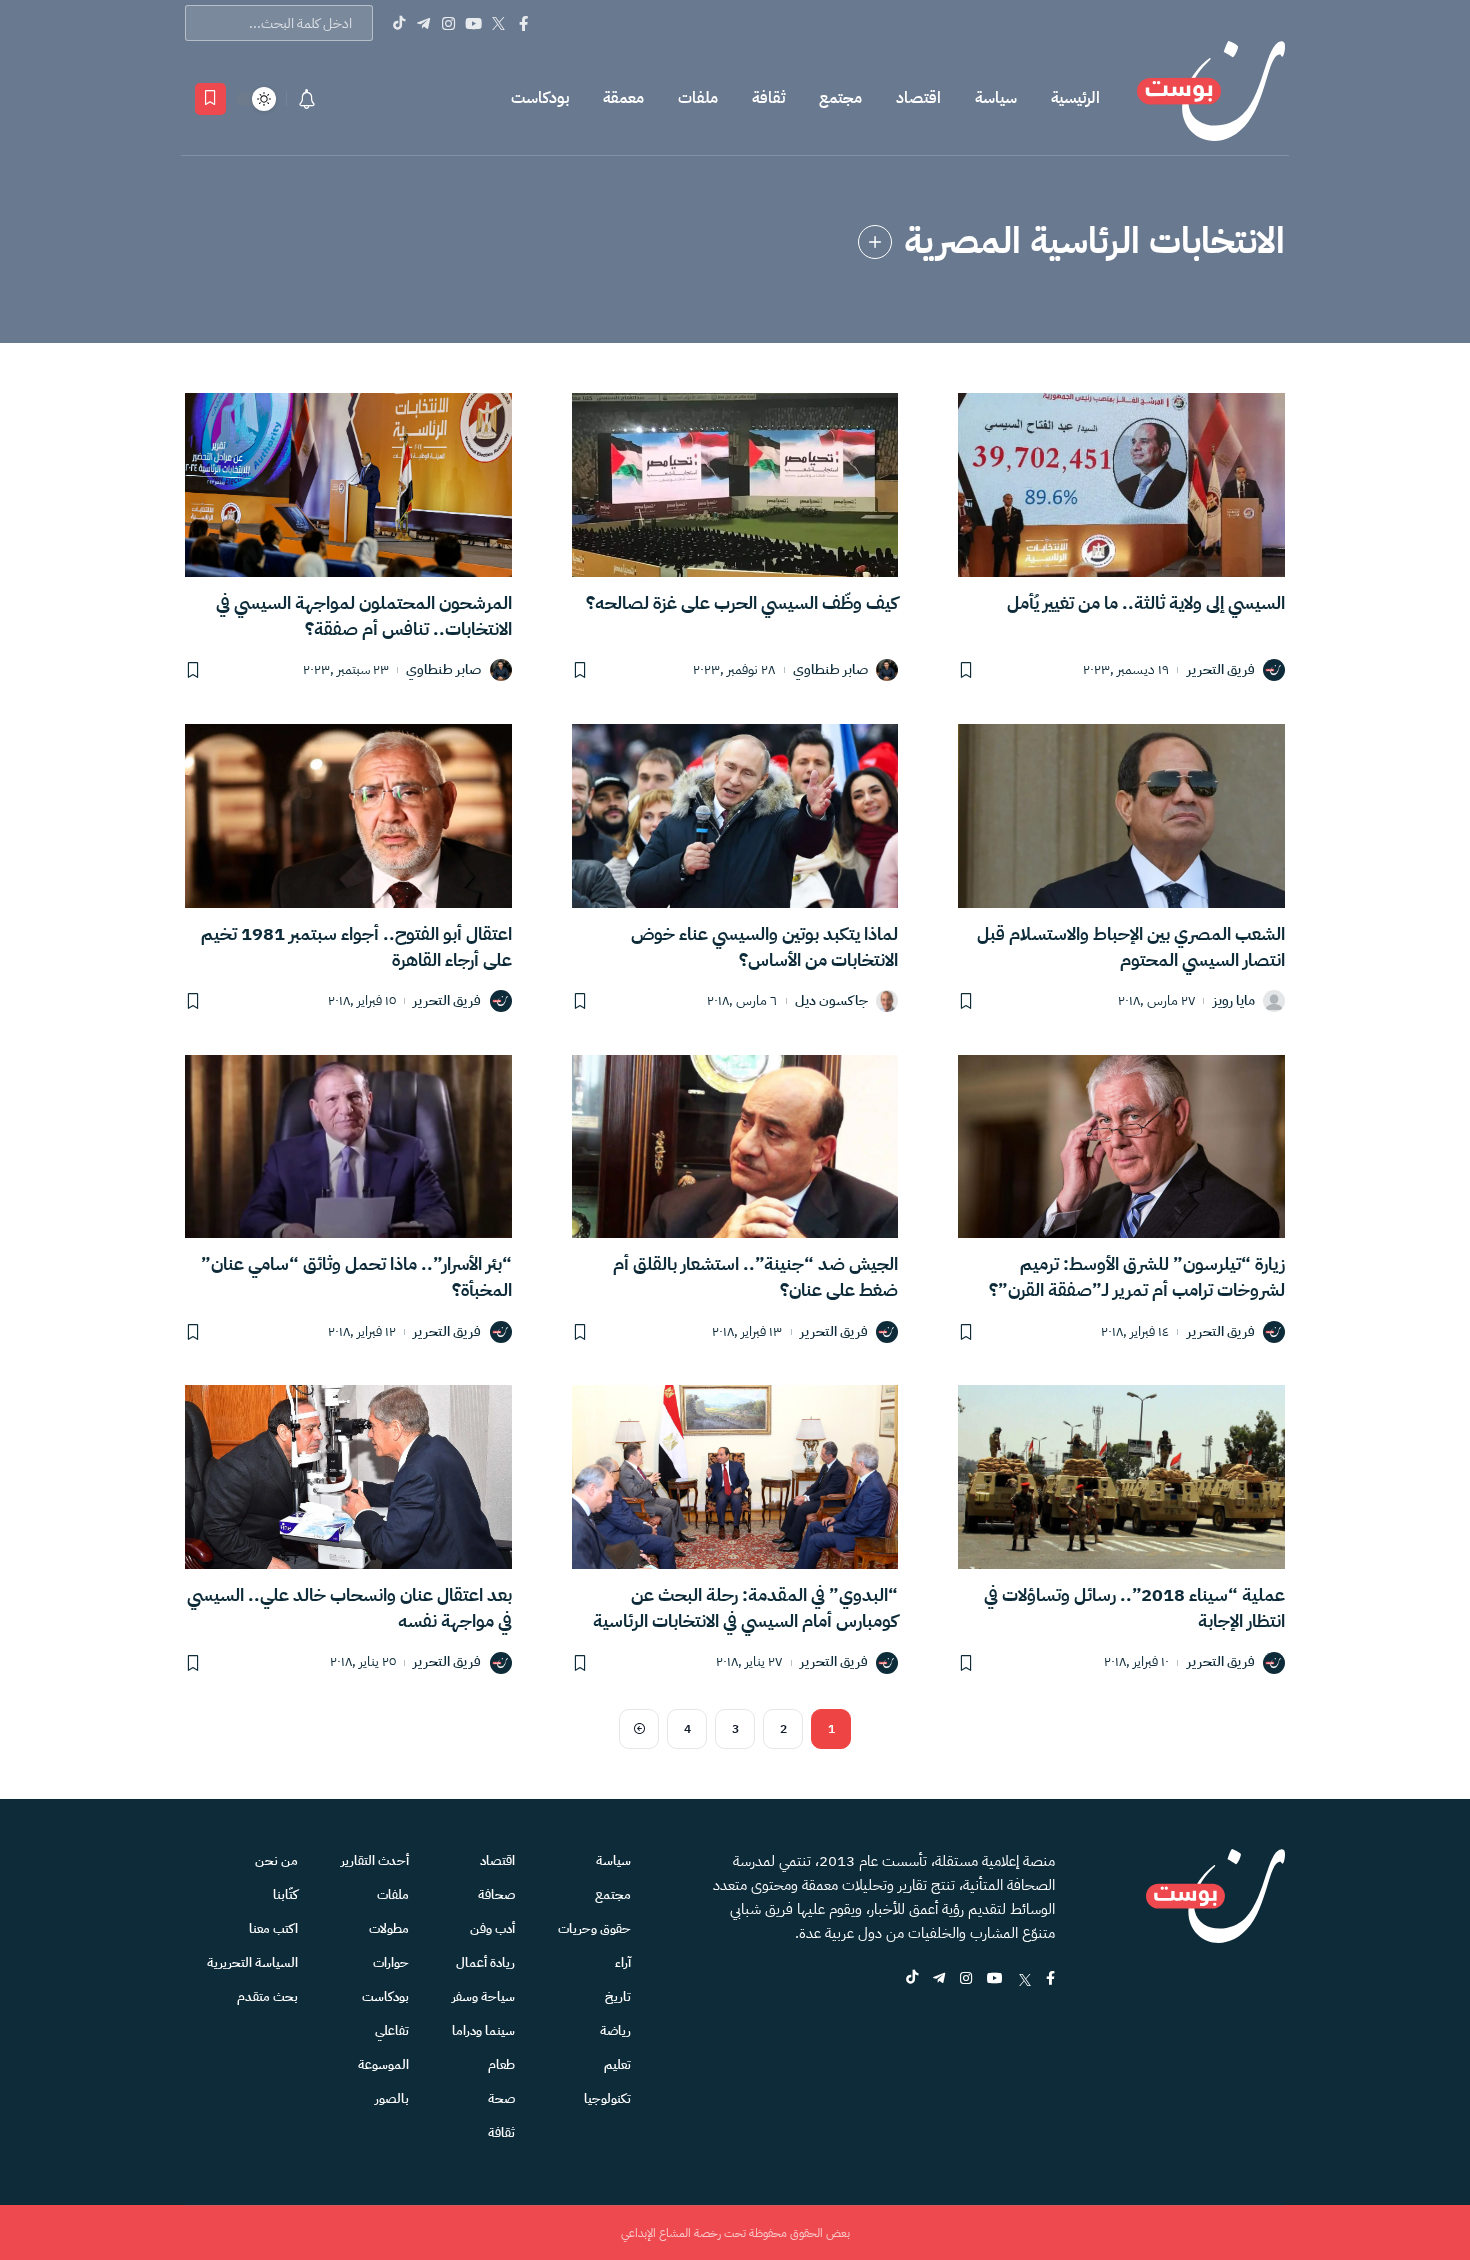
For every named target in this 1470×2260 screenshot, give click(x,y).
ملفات (698, 98)
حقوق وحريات (594, 1928)
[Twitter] (498, 23)
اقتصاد (918, 98)
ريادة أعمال (485, 1962)
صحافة (496, 1894)
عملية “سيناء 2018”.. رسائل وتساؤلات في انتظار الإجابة (1134, 1607)
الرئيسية (1075, 98)
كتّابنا (285, 1894)
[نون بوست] (1211, 98)
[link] (875, 242)
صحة (501, 2098)
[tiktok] (912, 1979)
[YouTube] (473, 23)
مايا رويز (1234, 1001)
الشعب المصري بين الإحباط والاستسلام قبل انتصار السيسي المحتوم (1131, 946)
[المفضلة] (210, 99)
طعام (501, 2064)
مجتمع (840, 98)
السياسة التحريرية (252, 1962)
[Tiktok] (398, 23)
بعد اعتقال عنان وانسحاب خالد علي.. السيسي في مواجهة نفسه (349, 1607)
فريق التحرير (1221, 670)
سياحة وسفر (483, 1996)
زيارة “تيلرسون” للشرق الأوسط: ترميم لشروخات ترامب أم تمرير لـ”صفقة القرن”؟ (1137, 1276)
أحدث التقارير (375, 1860)
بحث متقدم (267, 1996)
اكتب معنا (273, 1928)
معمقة (623, 98)
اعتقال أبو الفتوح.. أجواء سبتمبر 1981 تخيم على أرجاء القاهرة (356, 946)
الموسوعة (383, 2064)
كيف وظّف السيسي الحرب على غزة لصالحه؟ (742, 602)
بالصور (392, 2098)
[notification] (307, 99)
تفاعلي (392, 2030)
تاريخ (618, 1996)
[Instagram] (448, 23)
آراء (623, 1962)
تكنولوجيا (607, 2098)
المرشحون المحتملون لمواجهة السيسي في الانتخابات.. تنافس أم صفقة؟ (364, 615)
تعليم (617, 2064)
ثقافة (768, 98)
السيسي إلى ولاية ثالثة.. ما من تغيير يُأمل (1146, 602)
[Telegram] (423, 23)
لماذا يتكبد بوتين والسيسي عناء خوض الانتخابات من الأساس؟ (764, 946)
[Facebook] (523, 23)
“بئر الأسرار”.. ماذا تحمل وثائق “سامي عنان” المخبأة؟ (356, 1276)
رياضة (615, 2030)
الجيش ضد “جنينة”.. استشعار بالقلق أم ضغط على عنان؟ (755, 1276)
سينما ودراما (483, 2030)
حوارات (391, 1962)
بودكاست (540, 98)
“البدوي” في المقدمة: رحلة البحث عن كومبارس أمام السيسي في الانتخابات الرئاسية (745, 1607)
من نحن (276, 1860)
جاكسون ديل (831, 1001)
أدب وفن (492, 1928)
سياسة (996, 98)
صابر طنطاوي (830, 670)
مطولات (389, 1928)
